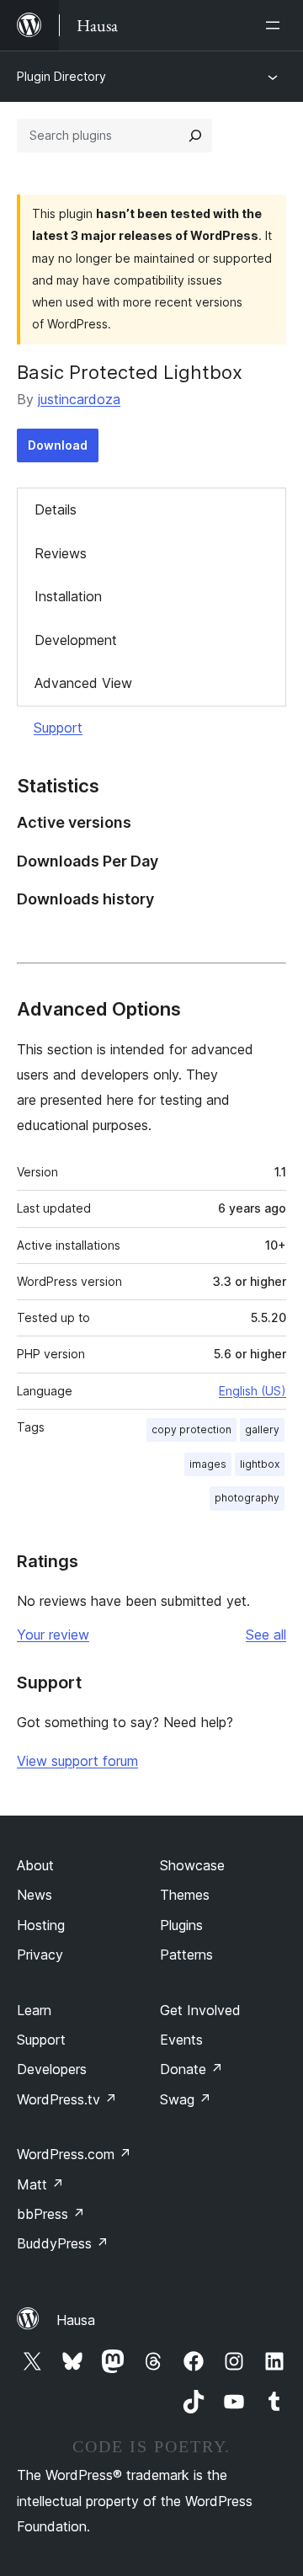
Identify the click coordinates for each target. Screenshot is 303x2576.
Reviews (61, 553)
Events (181, 2040)
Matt (40, 2184)
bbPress (51, 2214)
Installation (68, 596)
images (208, 1464)
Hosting (41, 1925)
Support (58, 728)
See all (266, 1635)
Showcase (192, 1865)
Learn (34, 2010)
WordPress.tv (67, 2099)
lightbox (260, 1464)
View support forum (77, 1761)
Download (58, 445)
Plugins (181, 1925)
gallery (262, 1429)
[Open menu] (276, 25)
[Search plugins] (195, 136)
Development (76, 640)
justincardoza (79, 399)
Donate (191, 2069)
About (35, 1865)
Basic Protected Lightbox (130, 372)
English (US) (252, 1391)
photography (247, 1498)
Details (56, 509)
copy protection (191, 1429)
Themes (185, 1895)
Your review (53, 1635)
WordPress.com (74, 2154)
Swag (186, 2099)
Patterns (186, 1955)
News (35, 1895)
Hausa (76, 2320)
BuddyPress (63, 2243)
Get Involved (200, 2010)
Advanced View (83, 683)
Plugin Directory (61, 76)
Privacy (40, 1955)
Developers (52, 2069)
